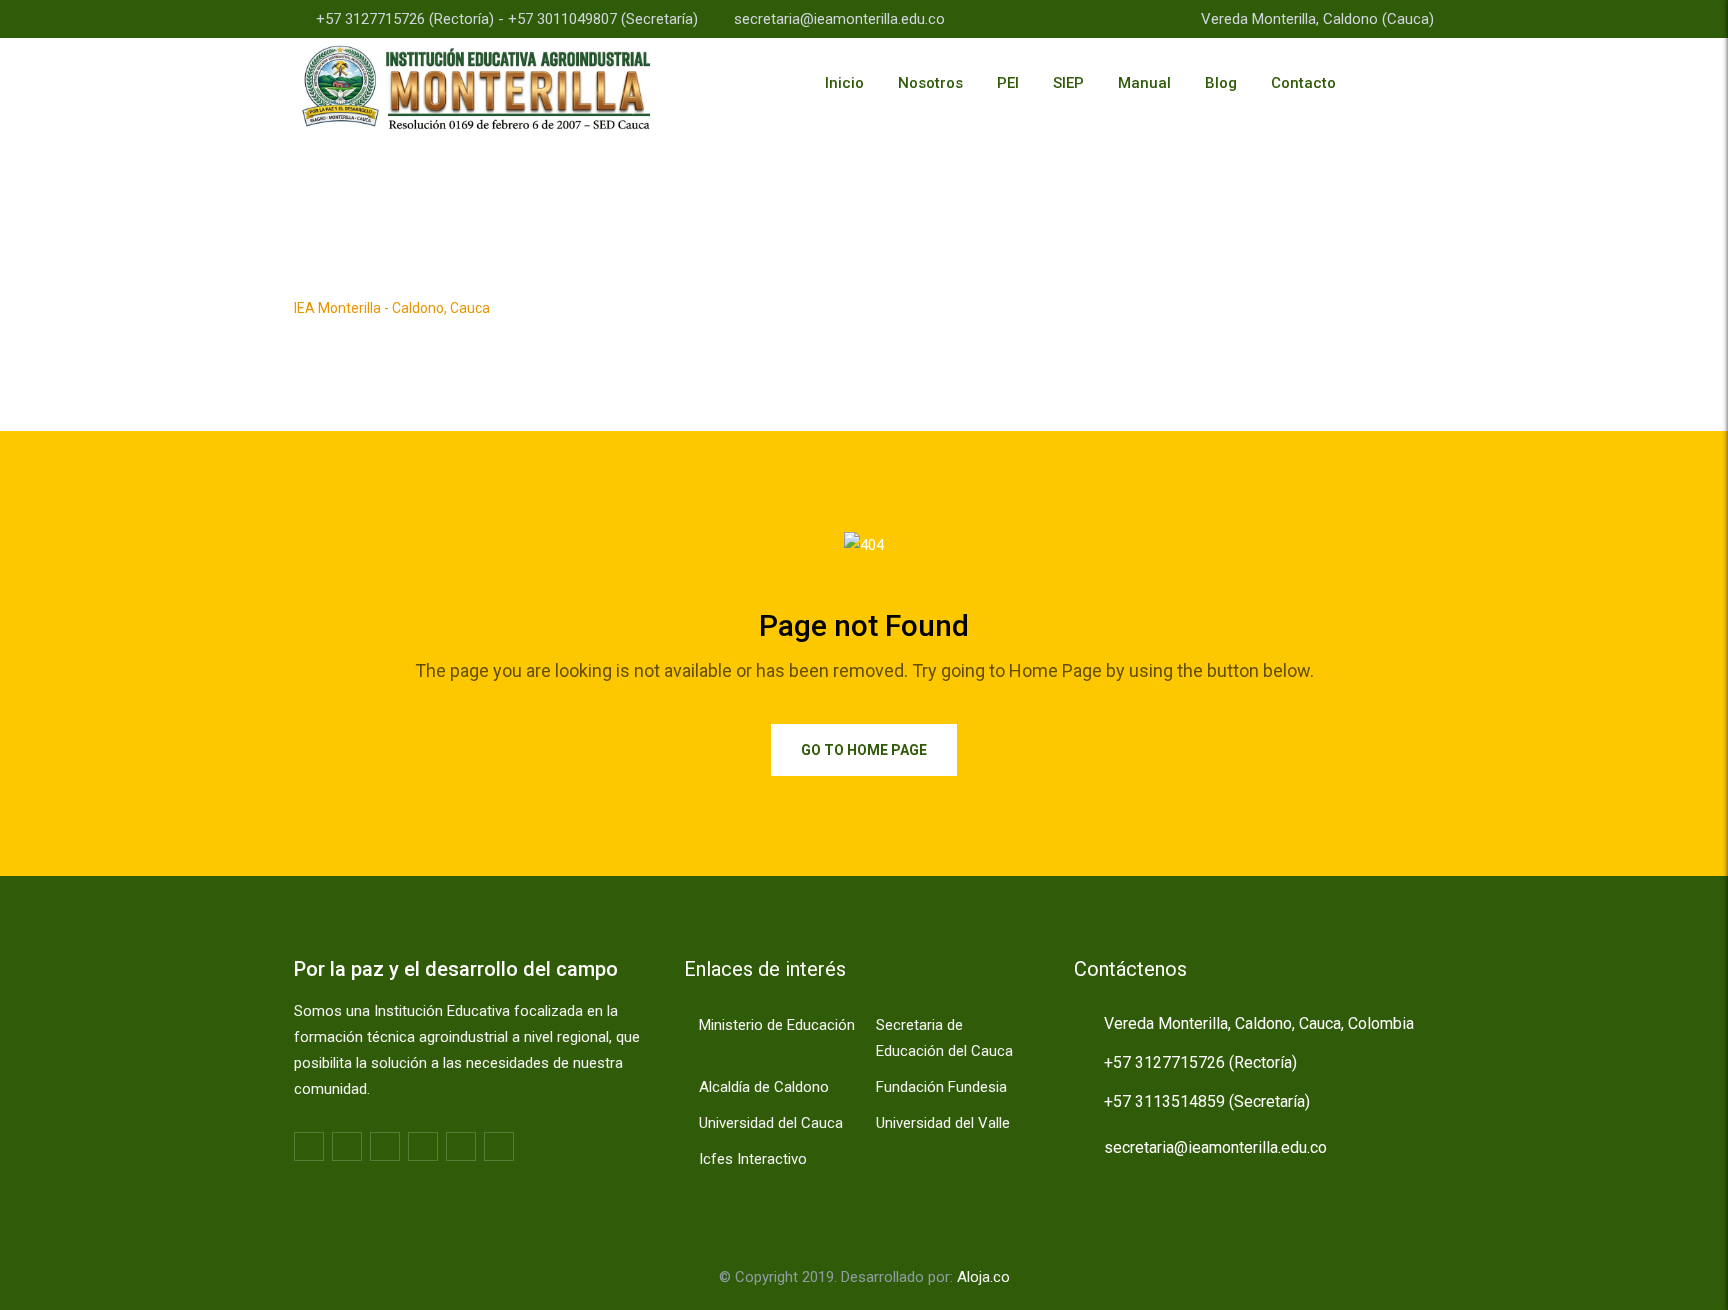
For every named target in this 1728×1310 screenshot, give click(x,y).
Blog (1221, 83)
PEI (1008, 83)
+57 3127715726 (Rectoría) (1200, 1062)
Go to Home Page (864, 750)
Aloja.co (983, 1277)
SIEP (1068, 83)
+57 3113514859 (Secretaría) (1207, 1101)
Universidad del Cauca (771, 1123)
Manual (1144, 83)
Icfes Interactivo (753, 1159)
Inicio (844, 83)
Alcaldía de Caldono (764, 1087)
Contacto (1303, 83)
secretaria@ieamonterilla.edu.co (839, 19)
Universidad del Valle (943, 1123)
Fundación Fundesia (941, 1087)
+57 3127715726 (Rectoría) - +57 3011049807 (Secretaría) (507, 19)
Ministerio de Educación (777, 1025)
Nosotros (930, 83)
